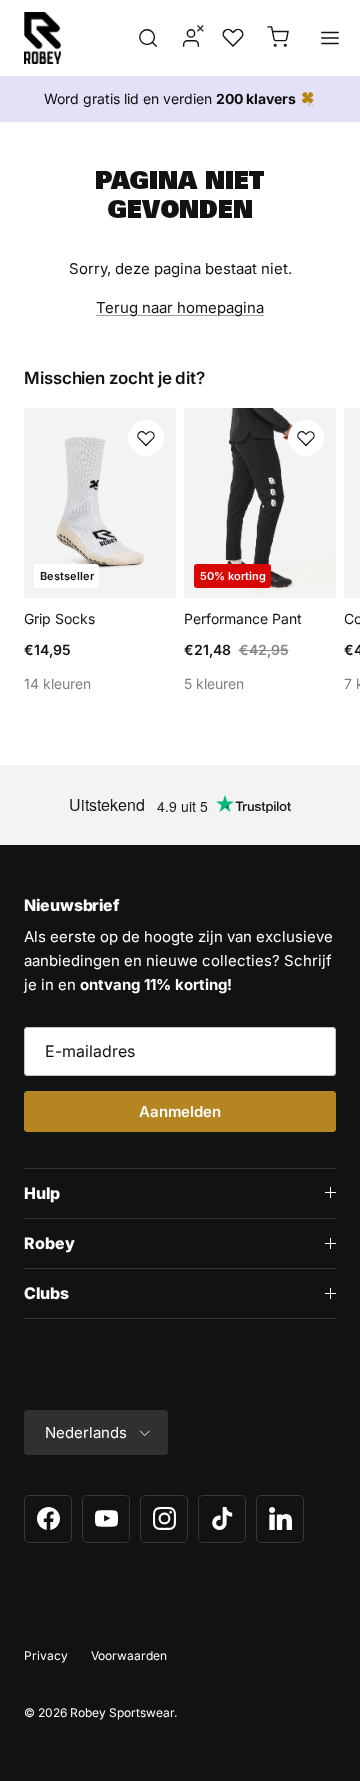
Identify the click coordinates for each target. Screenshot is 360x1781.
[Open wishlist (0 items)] (231, 38)
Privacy (46, 1655)
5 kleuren (214, 683)
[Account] (185, 38)
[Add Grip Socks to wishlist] (146, 438)
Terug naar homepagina (180, 307)
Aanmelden (180, 1111)
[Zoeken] (148, 38)
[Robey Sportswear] (42, 38)
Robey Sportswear (122, 1712)
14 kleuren (57, 683)
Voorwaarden (129, 1655)
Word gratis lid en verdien (170, 98)
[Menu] (330, 38)
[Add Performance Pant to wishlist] (306, 438)
